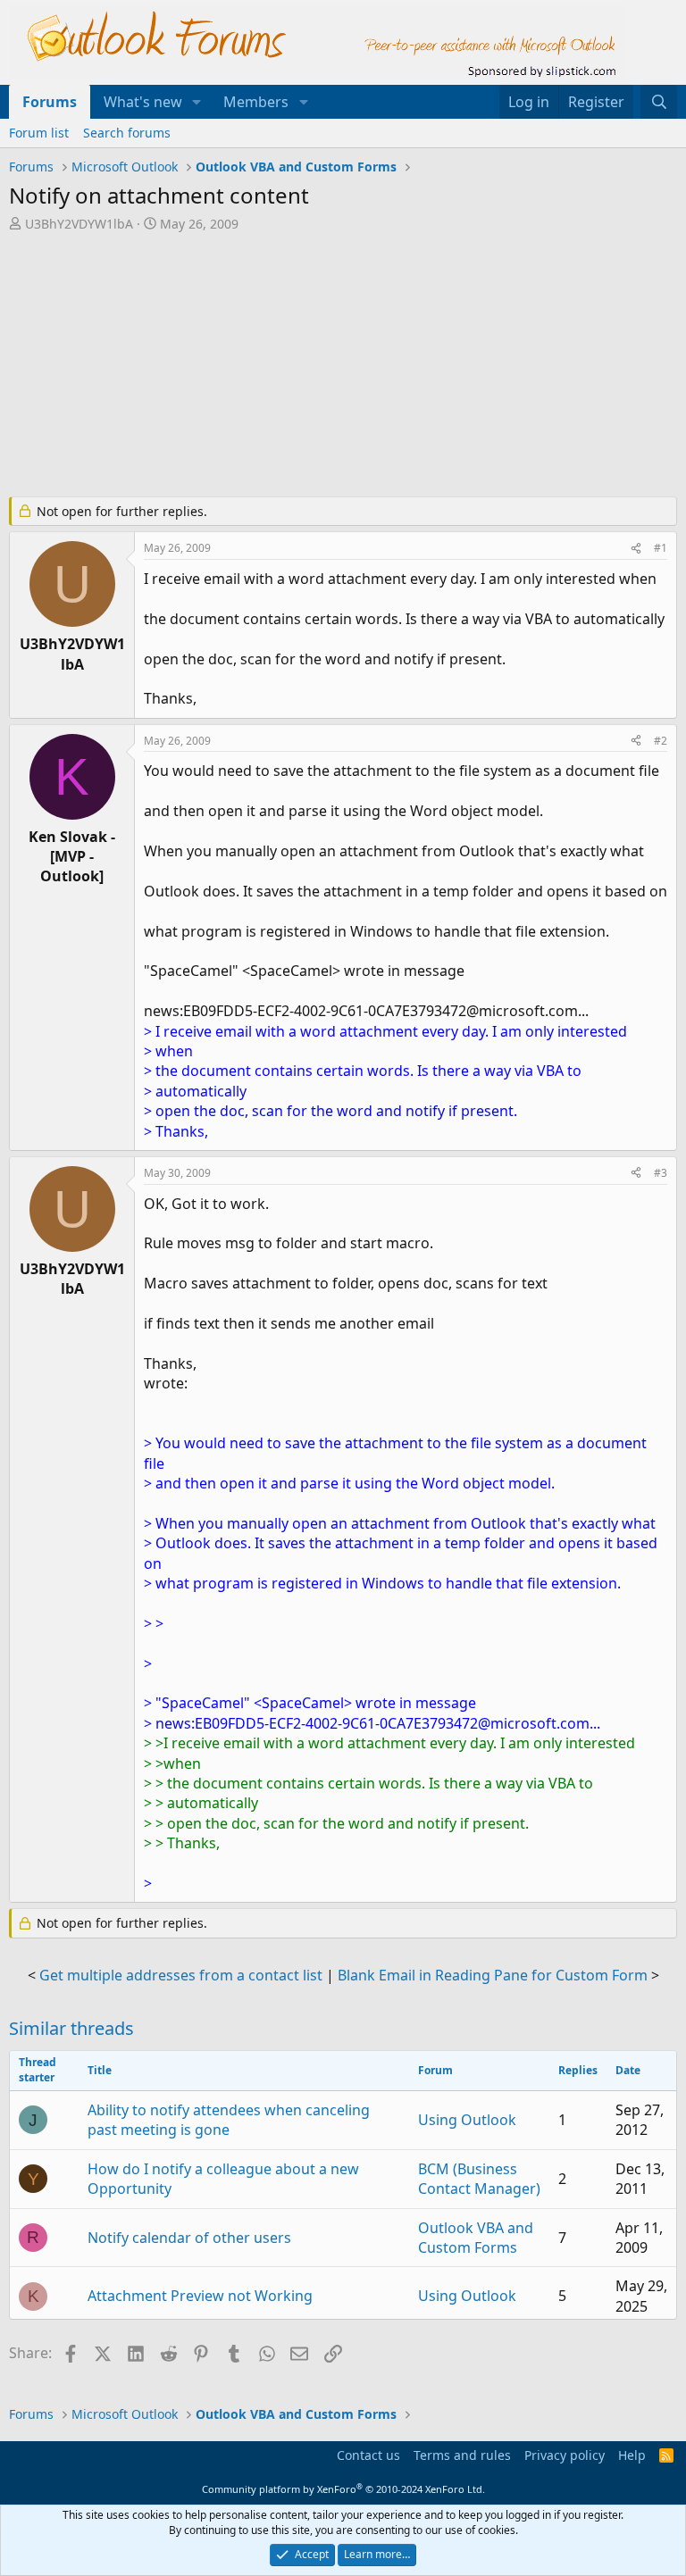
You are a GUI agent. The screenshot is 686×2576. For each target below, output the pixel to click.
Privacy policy (565, 2455)
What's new (143, 102)
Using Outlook (467, 2120)
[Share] (636, 549)
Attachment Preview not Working (200, 2296)
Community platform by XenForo (343, 2489)
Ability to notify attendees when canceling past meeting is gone (229, 2120)
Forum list (39, 133)
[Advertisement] (343, 366)
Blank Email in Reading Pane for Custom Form (493, 1975)
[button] (197, 102)
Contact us (368, 2455)
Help (632, 2455)
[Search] (659, 102)
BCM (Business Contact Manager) (479, 2179)
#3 (661, 1173)
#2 (661, 741)
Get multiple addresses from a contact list (181, 1975)
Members (256, 102)
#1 (661, 548)
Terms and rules (462, 2455)
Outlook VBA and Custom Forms (476, 2238)
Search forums (127, 133)
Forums (50, 102)
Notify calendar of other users (189, 2238)
